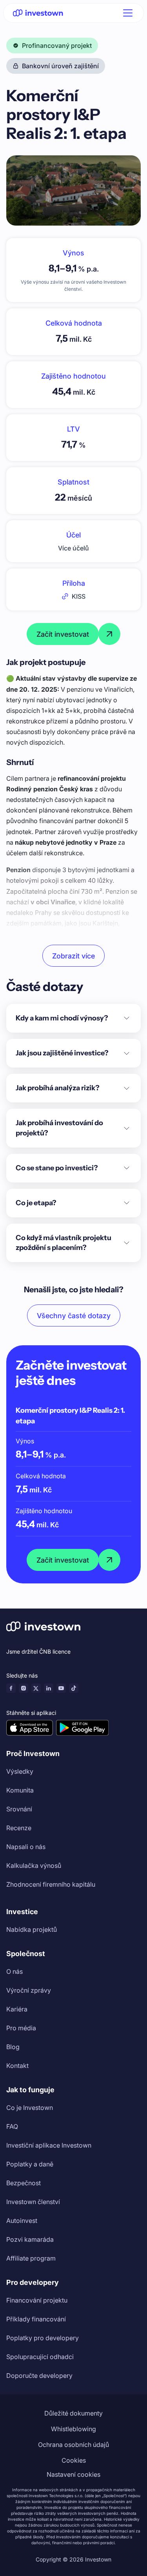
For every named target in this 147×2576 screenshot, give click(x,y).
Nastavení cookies (73, 2474)
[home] (38, 13)
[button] (126, 13)
